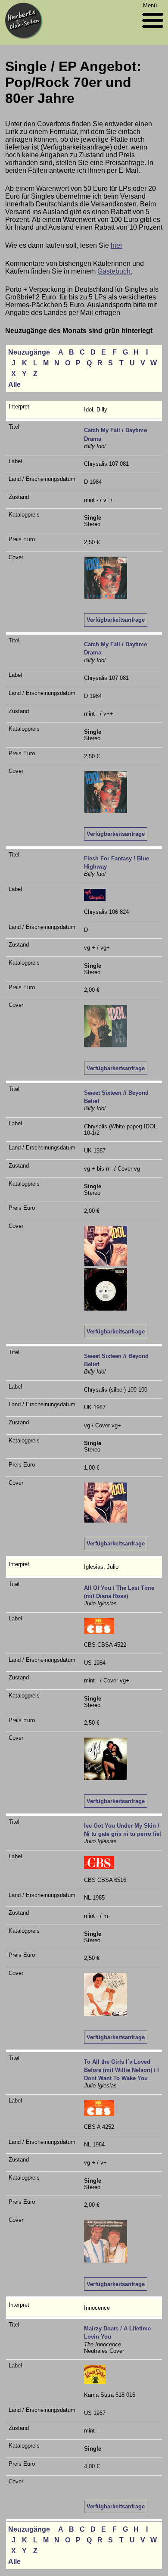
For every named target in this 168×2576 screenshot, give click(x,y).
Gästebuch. (115, 271)
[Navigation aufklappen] (153, 30)
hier (117, 245)
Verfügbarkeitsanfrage (116, 620)
